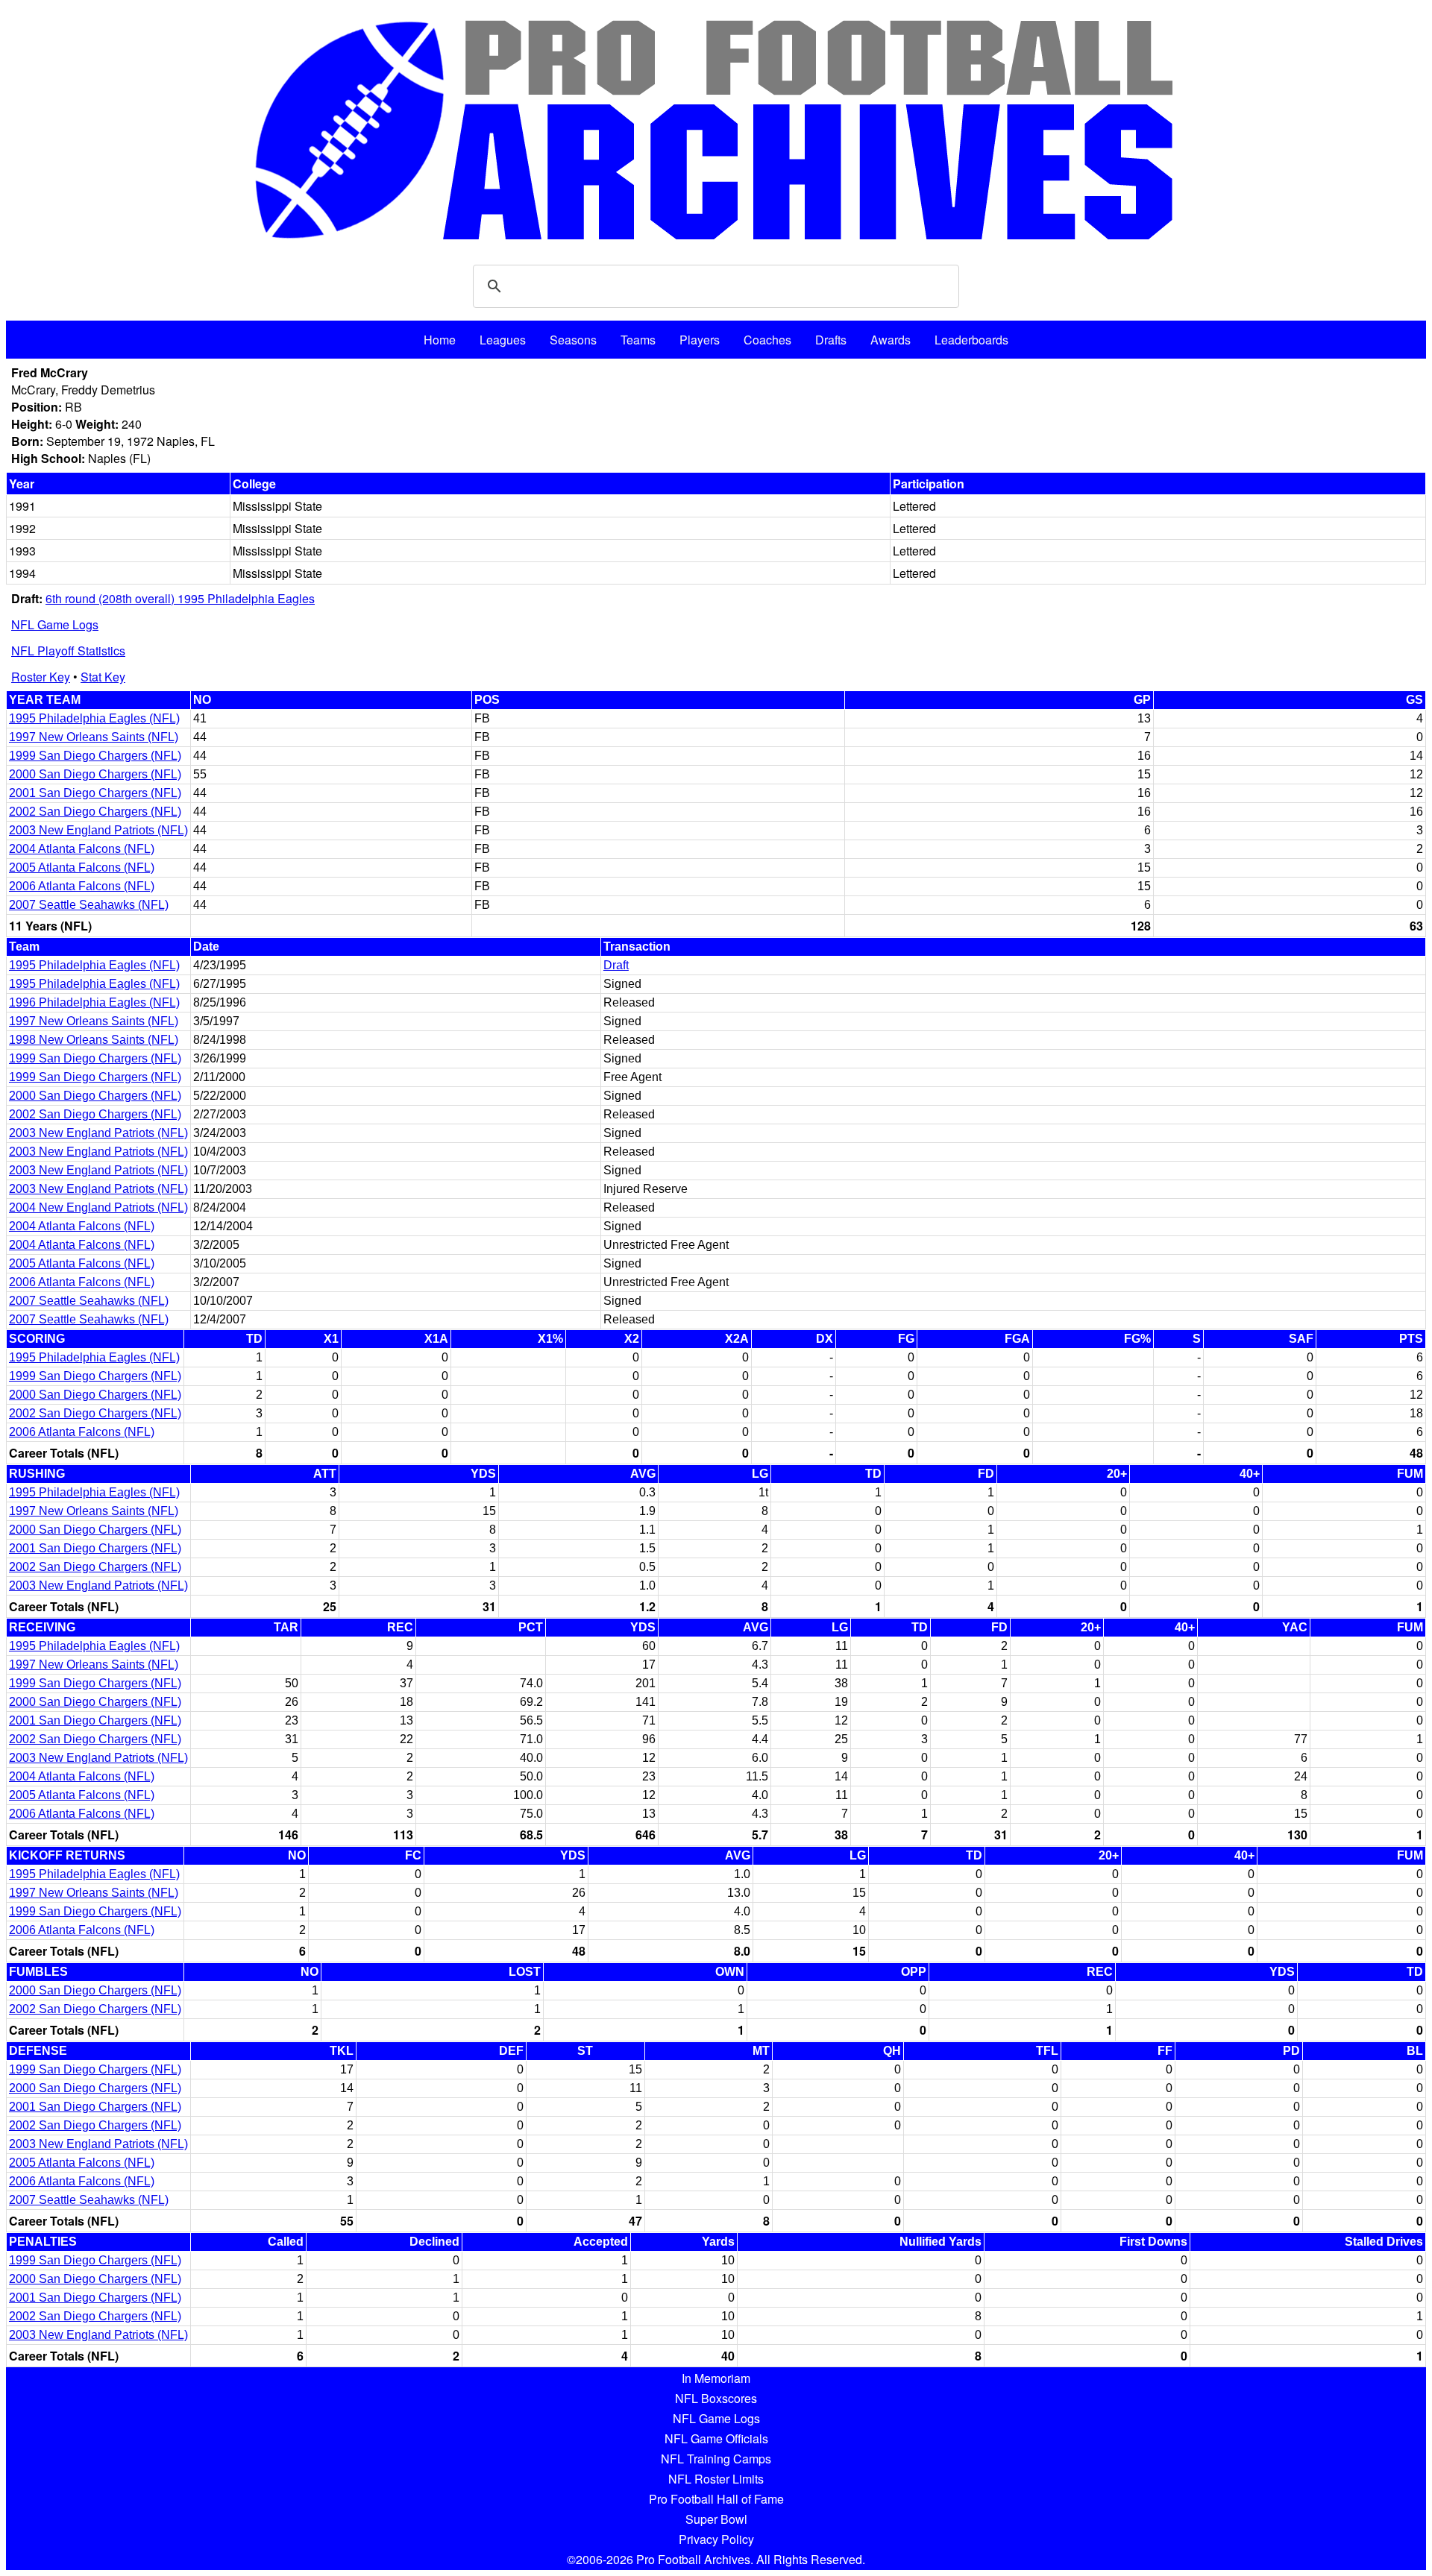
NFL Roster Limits (716, 2479)
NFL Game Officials (716, 2438)
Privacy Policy (716, 2539)
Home (440, 340)
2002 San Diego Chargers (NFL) (95, 812)
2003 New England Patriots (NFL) (98, 830)
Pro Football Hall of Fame (716, 2499)
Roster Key (41, 677)
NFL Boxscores (716, 2398)
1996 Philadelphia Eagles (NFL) (94, 1002)
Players (700, 340)
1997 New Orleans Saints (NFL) (94, 737)
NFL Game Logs (55, 624)
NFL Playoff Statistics (68, 651)
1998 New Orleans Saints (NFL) (94, 1040)
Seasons (573, 340)
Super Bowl (716, 2519)
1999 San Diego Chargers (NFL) (95, 756)
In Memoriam (716, 2378)
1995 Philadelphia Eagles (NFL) (94, 718)
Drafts (831, 340)
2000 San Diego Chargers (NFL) (95, 774)
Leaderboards (971, 340)
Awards (891, 340)
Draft (616, 965)
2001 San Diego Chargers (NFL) (95, 793)
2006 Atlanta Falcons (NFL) (82, 886)
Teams (638, 340)
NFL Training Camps (716, 2459)
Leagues (503, 340)
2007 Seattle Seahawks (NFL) (89, 905)
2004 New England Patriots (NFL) (98, 1207)
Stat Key (103, 677)
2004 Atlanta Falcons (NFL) (82, 849)
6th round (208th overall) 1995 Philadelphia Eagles (180, 598)
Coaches (767, 340)
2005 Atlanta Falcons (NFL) (82, 867)
